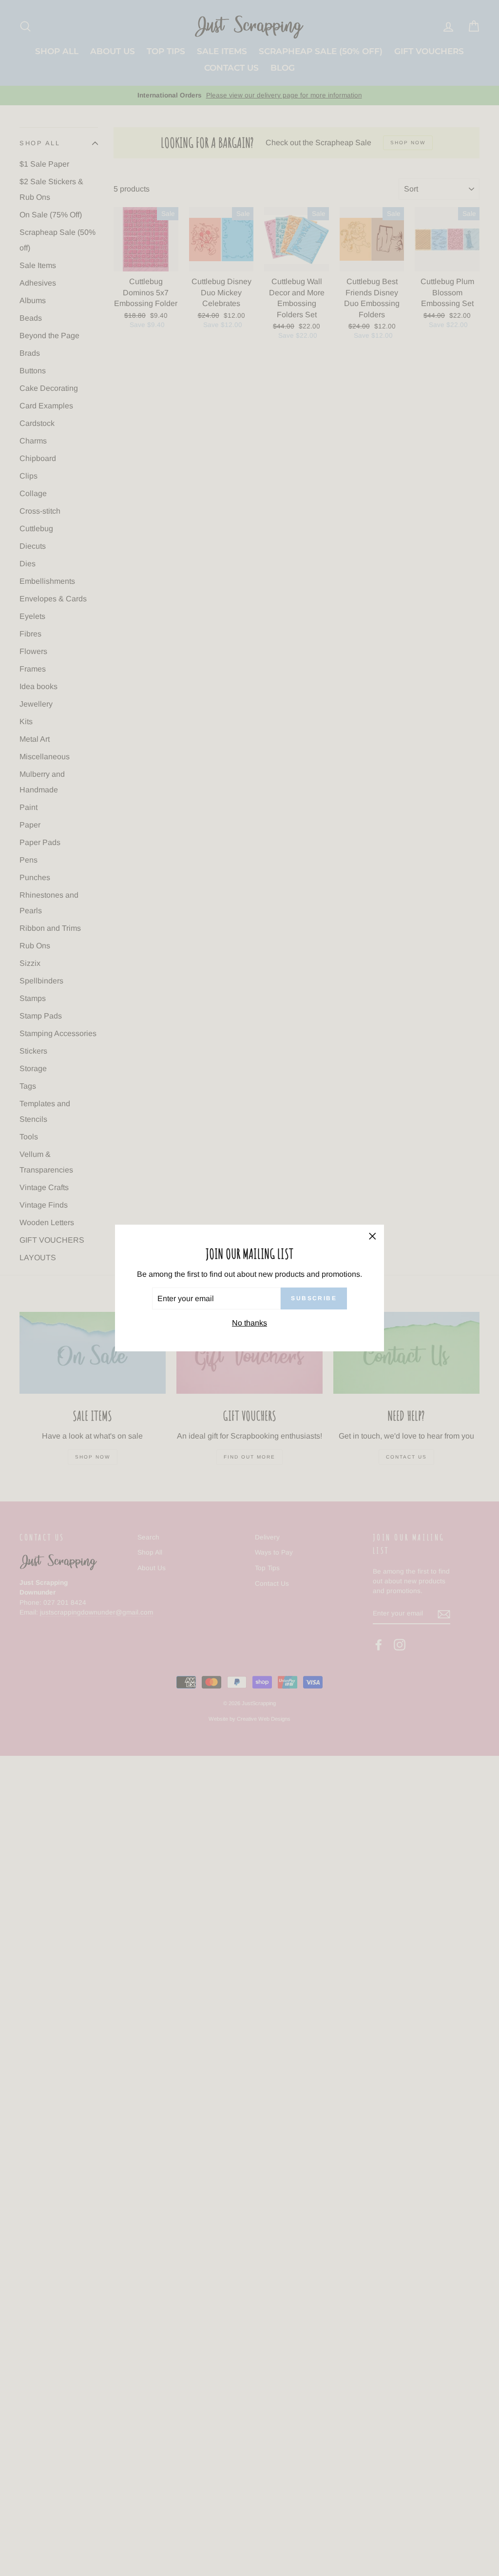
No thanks (249, 1323)
